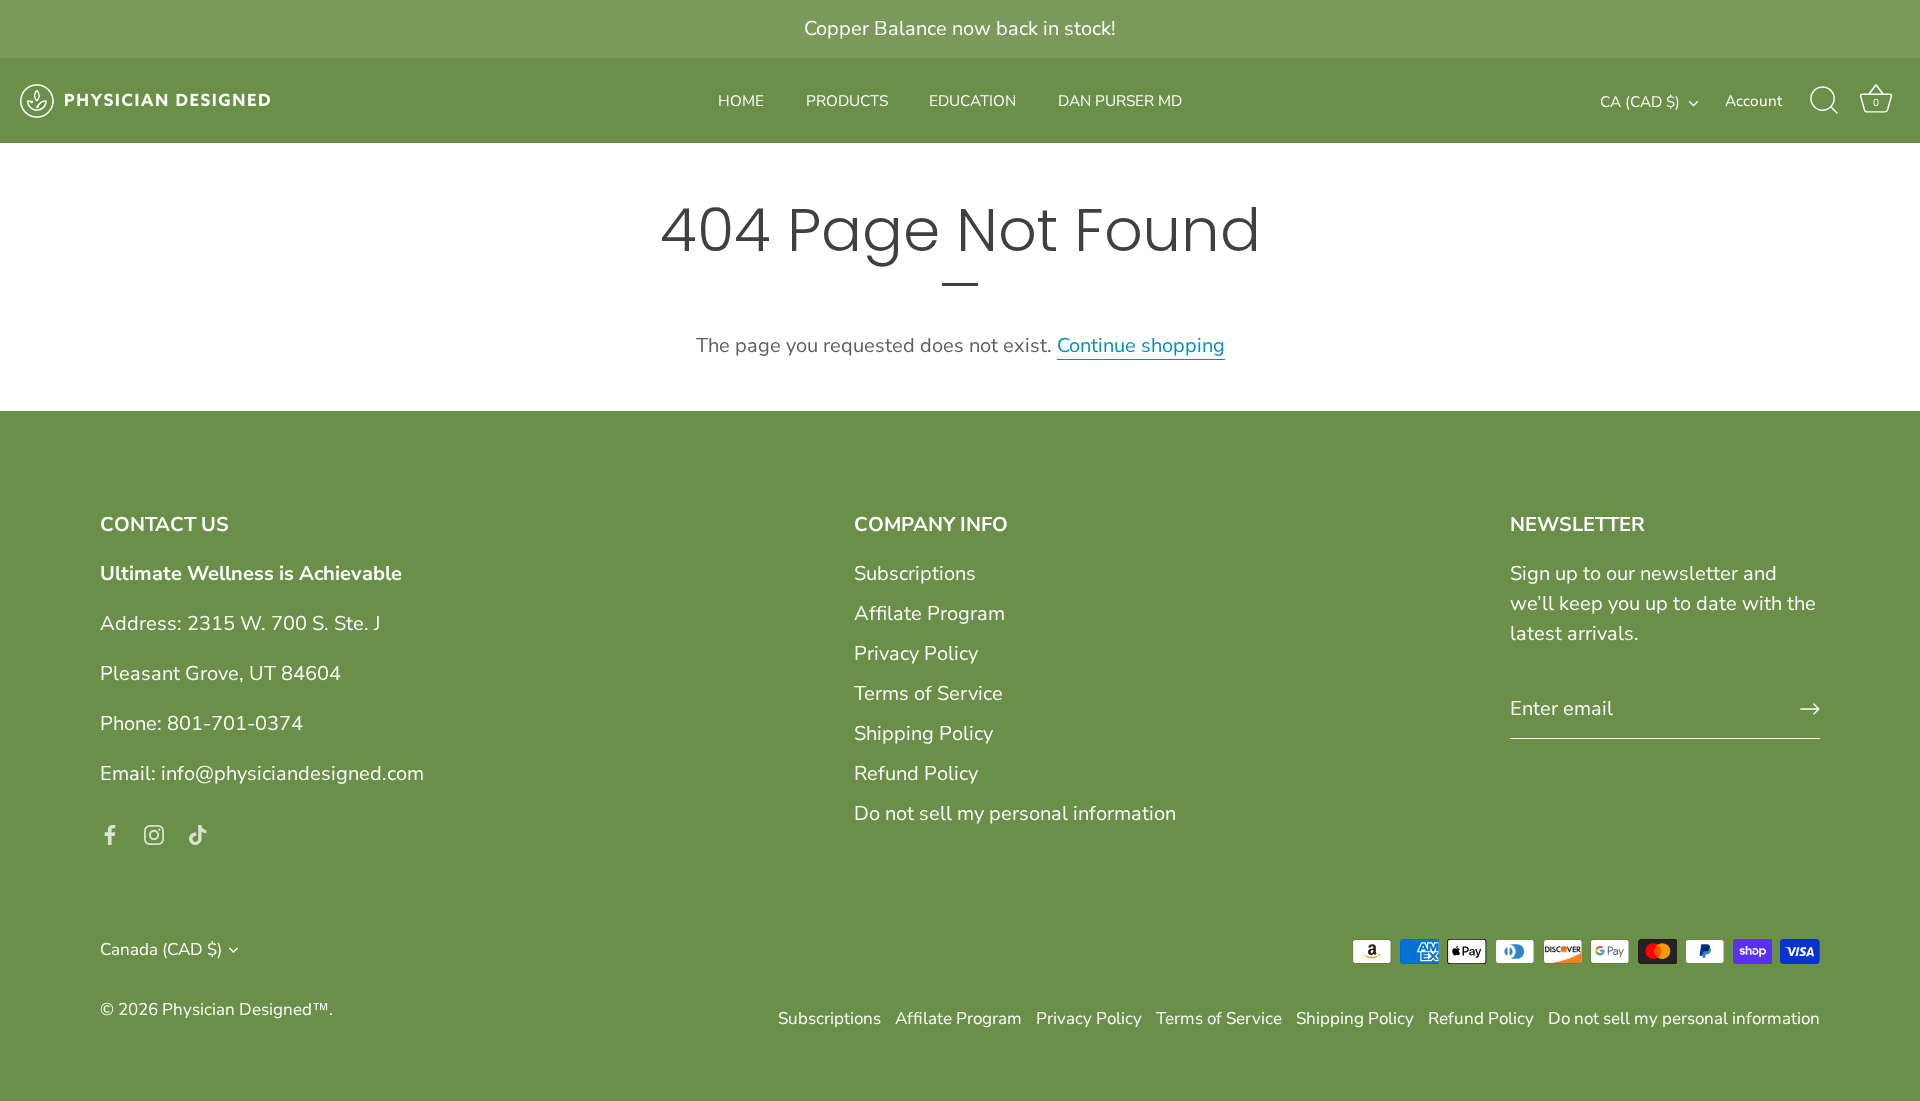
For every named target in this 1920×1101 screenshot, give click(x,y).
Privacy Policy (916, 653)
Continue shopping (1141, 345)
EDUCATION (972, 101)
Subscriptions (915, 573)
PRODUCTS (847, 101)
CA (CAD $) (1640, 102)
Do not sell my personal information (1015, 813)
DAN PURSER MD (1120, 101)
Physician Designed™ (245, 1009)
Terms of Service (928, 693)
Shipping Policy (923, 733)
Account (1753, 101)
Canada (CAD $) (161, 949)
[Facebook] (110, 833)
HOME (741, 101)
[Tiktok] (198, 833)
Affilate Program (929, 613)
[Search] (1824, 101)
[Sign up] (1810, 709)
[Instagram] (154, 833)
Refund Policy (916, 773)
